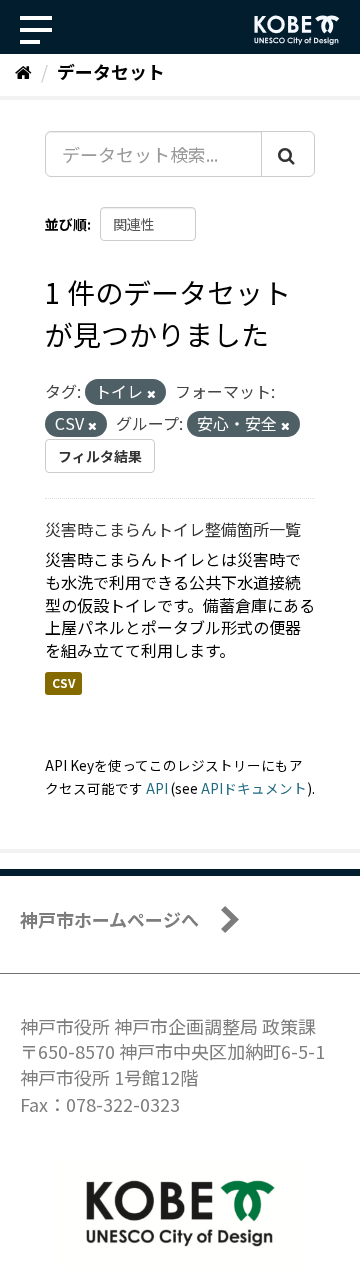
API (157, 788)
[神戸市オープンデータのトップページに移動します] (297, 30)
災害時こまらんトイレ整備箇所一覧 (173, 529)
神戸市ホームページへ (109, 919)
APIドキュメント (254, 788)
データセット (111, 71)
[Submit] (288, 154)
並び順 (66, 224)
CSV (63, 682)
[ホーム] (23, 71)
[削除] (151, 393)
